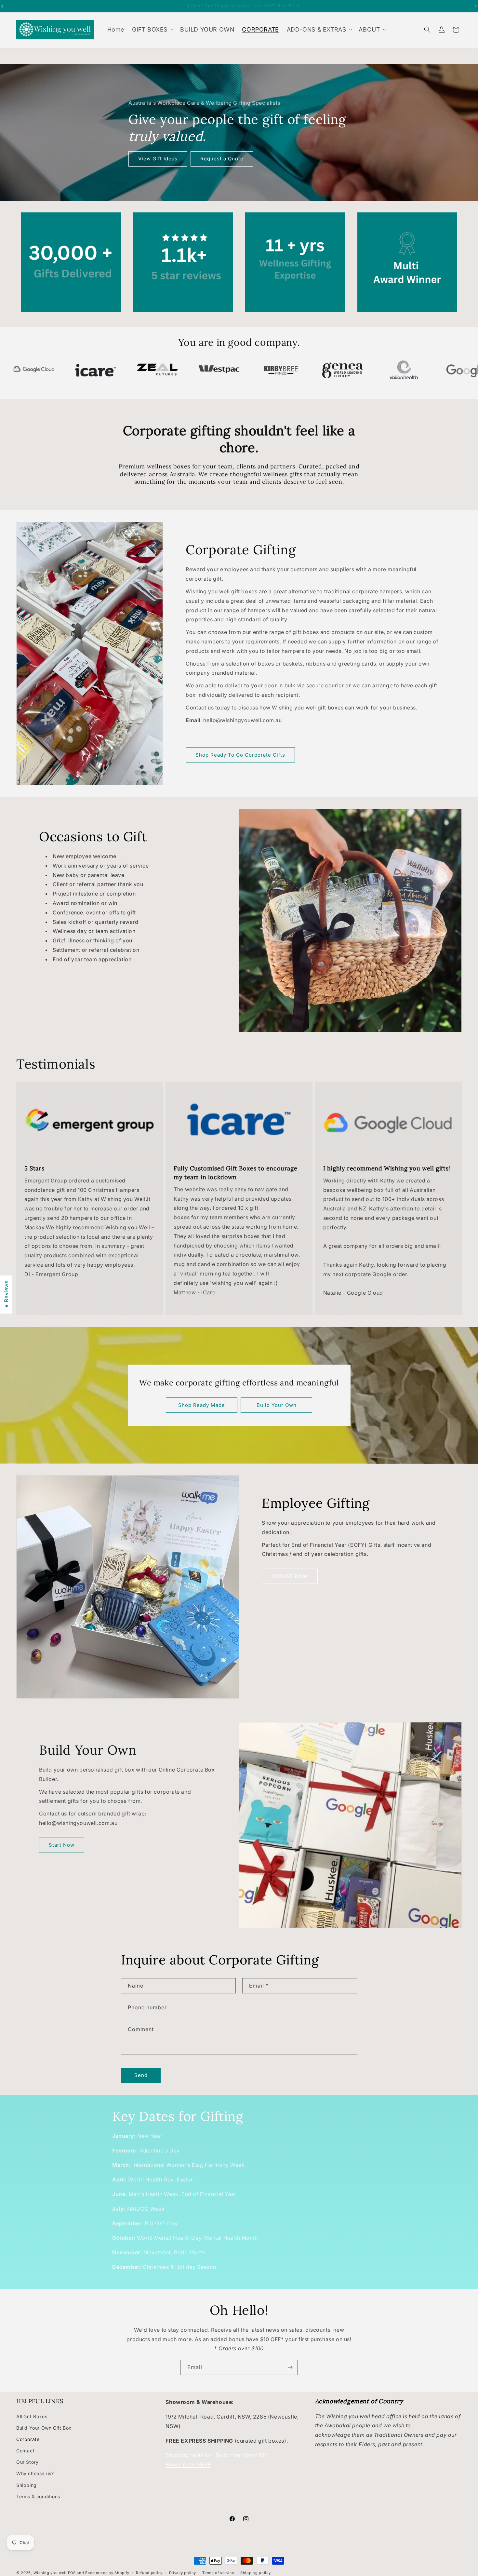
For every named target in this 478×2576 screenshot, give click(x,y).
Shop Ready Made (202, 1405)
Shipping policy (256, 2573)
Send (141, 2075)
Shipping (27, 2485)
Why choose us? (35, 2473)
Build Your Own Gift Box (44, 2428)
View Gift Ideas (158, 159)
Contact (25, 2451)
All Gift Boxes (32, 2416)
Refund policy (149, 2573)
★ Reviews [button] (6, 1294)
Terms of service (218, 2573)
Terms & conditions (38, 2496)
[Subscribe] (290, 2367)
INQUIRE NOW (290, 1576)
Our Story (27, 2462)
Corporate (28, 2439)
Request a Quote (222, 159)
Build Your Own (276, 1405)
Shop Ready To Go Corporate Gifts (240, 755)
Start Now (62, 1845)
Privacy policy (183, 2573)
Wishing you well (50, 2573)
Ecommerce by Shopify (107, 2573)
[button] (152, 29)
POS (72, 2573)
